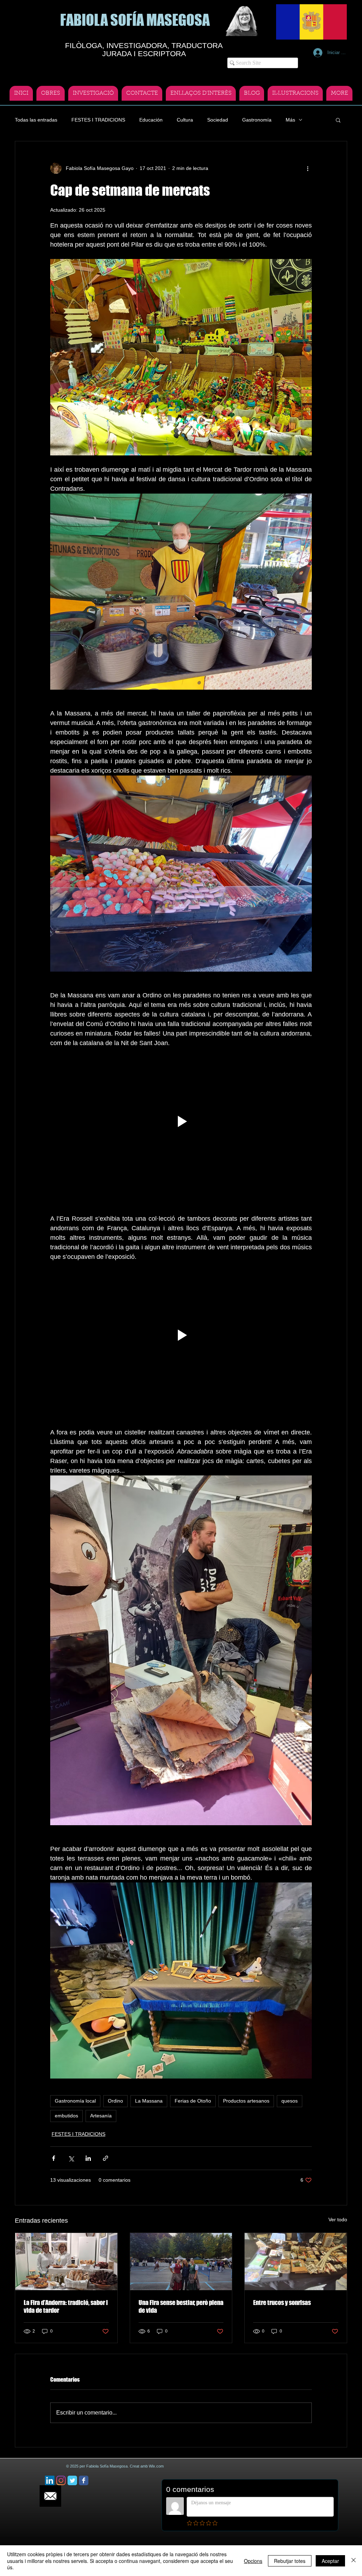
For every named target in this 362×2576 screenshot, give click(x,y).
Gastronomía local (75, 2101)
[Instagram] (61, 2480)
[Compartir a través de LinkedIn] (88, 2158)
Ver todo (338, 2220)
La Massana (149, 2101)
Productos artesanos (246, 2101)
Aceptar (330, 2561)
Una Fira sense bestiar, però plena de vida (181, 2306)
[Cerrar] (354, 2561)
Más (290, 120)
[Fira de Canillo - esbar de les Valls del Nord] (181, 2262)
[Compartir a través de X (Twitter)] (71, 2158)
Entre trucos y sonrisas (282, 2303)
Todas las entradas (36, 120)
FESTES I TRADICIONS (98, 120)
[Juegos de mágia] (296, 2262)
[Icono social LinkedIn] (50, 2480)
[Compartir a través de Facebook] (54, 2158)
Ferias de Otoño (193, 2101)
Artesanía (101, 2116)
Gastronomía (257, 120)
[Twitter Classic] (72, 2480)
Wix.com (156, 2466)
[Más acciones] (308, 168)
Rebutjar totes (290, 2561)
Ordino (115, 2101)
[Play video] (181, 1121)
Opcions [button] (253, 2561)
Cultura (185, 120)
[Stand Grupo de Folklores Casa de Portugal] (66, 2262)
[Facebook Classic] (84, 2480)
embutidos (66, 2116)
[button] (338, 120)
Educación (151, 120)
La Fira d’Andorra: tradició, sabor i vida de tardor (66, 2306)
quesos (290, 2101)
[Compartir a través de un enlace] (106, 2158)
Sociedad (218, 120)
